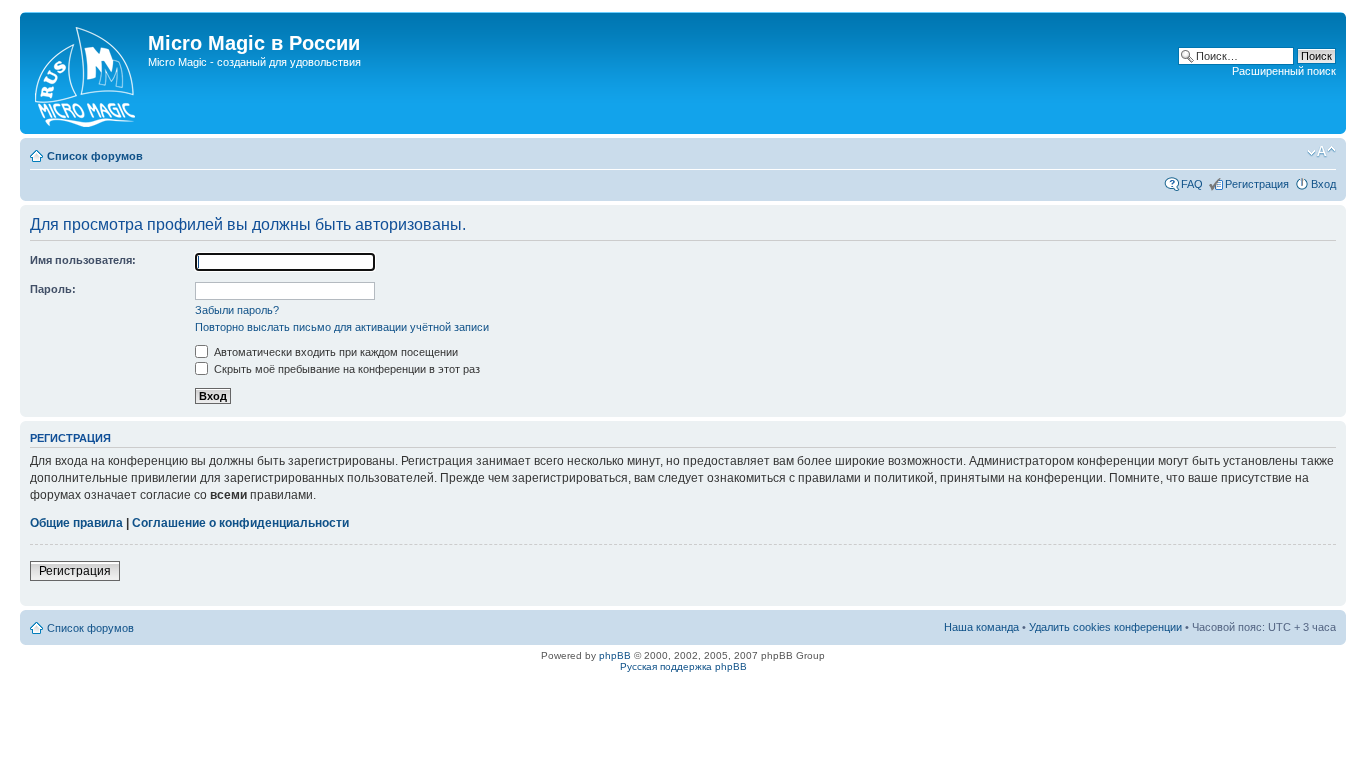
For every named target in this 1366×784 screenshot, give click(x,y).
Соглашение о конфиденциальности (240, 523)
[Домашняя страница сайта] (86, 73)
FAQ (1192, 184)
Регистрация (1257, 184)
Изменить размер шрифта (1321, 152)
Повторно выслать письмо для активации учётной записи (342, 327)
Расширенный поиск (1284, 71)
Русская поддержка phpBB (683, 666)
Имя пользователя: (83, 260)
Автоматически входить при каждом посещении (334, 352)
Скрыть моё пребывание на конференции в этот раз (345, 369)
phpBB (615, 655)
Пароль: (53, 289)
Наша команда (981, 627)
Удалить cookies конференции (1105, 627)
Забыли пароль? (237, 310)
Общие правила (76, 523)
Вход (1323, 184)
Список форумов (95, 156)
